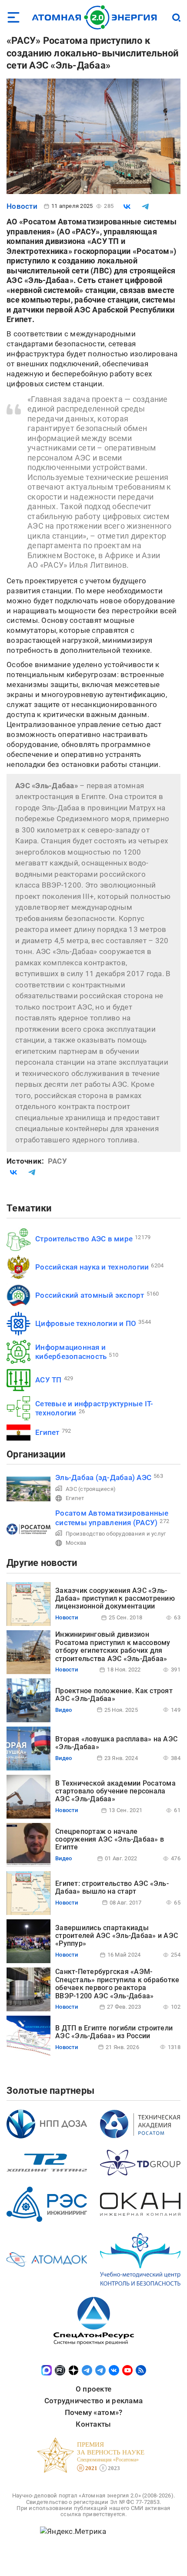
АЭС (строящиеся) (91, 1489)
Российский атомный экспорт (90, 1295)
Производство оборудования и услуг (116, 1534)
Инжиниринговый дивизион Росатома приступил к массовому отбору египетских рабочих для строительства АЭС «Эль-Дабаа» (113, 1646)
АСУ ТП (48, 1380)
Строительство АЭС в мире (84, 1239)
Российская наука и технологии (92, 1267)
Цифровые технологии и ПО (86, 1323)
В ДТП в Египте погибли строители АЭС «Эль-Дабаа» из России (114, 2032)
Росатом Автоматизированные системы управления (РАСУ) (112, 1518)
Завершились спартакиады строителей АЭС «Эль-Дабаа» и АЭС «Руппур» (117, 1936)
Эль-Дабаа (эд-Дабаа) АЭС (103, 1477)
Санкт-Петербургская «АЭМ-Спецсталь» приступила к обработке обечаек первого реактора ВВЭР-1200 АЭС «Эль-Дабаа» (117, 1984)
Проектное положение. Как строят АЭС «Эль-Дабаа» (114, 1695)
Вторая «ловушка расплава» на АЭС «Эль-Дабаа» (116, 1743)
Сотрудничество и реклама (93, 2401)
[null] (127, 207)
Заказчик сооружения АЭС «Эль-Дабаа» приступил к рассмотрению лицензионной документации (115, 1599)
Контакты (93, 2424)
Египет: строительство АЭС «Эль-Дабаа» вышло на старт (112, 1887)
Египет (47, 1432)
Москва (76, 1543)
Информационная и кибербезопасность (71, 1352)
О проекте (93, 2389)
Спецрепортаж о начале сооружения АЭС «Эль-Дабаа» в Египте (110, 1839)
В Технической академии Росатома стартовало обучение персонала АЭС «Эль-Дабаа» (115, 1791)
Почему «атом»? (94, 2412)
